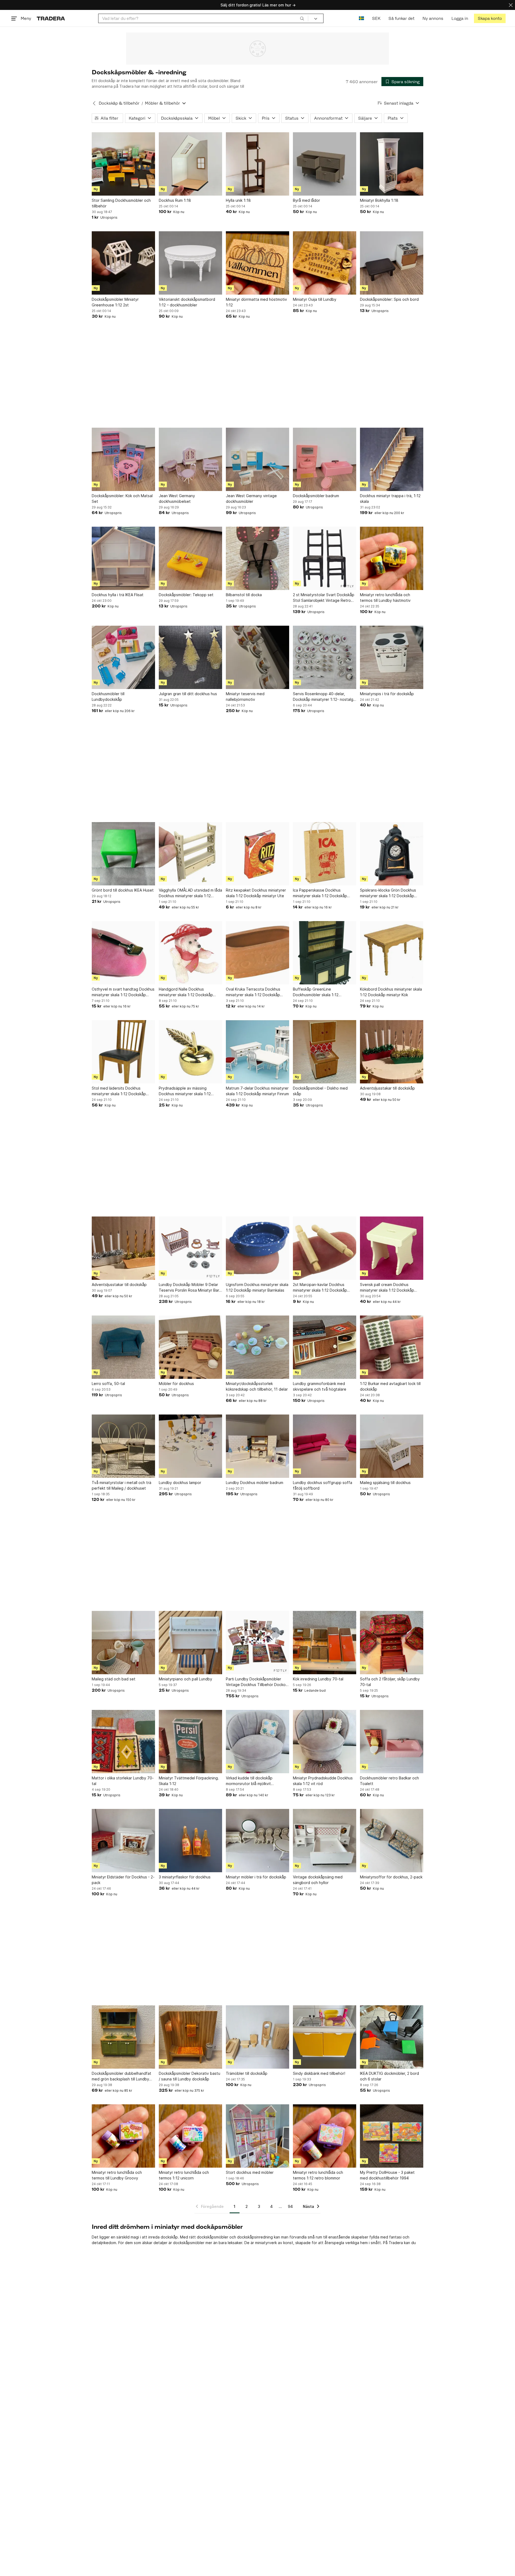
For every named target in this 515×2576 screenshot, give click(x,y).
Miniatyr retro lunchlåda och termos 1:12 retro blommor (318, 2175)
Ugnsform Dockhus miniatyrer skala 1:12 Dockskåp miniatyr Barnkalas (257, 1287)
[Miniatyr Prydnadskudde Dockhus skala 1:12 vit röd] (325, 1742)
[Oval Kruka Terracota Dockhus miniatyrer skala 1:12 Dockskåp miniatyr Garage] (257, 953)
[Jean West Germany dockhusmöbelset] (190, 459)
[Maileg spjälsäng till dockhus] (392, 1446)
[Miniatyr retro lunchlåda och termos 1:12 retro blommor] (325, 2136)
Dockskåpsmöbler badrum (316, 496)
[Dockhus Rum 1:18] (190, 164)
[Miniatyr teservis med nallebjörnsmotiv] (257, 657)
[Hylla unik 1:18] (257, 164)
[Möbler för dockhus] (190, 1347)
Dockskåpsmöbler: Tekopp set (186, 595)
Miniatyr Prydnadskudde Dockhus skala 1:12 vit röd (323, 1781)
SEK (376, 18)
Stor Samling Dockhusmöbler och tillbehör (121, 203)
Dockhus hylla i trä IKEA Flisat (118, 595)
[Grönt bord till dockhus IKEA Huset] (123, 854)
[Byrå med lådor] (325, 164)
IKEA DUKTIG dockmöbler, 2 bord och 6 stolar (389, 2076)
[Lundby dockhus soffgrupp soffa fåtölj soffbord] (325, 1446)
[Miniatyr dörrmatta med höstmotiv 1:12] (257, 263)
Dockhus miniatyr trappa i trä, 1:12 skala (390, 499)
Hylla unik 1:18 (238, 200)
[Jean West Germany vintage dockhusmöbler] (257, 459)
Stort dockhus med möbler (250, 2172)
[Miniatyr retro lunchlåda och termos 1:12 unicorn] (190, 2136)
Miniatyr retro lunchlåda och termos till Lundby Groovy (117, 2175)
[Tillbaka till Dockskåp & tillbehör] (94, 103)
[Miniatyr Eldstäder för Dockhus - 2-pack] (123, 1841)
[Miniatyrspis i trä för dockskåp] (392, 657)
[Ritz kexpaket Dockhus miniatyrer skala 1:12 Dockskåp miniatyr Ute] (257, 854)
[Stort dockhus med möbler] (257, 2136)
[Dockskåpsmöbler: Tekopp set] (190, 558)
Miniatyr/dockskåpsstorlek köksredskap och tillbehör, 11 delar (257, 1386)
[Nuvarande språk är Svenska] (361, 18)
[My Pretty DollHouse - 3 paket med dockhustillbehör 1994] (392, 2136)
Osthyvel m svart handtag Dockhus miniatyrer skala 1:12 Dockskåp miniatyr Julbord (123, 992)
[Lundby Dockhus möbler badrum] (257, 1446)
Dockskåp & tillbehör (119, 103)
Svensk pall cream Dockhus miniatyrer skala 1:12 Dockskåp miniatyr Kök (387, 1288)
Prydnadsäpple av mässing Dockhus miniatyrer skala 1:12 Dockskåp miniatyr (185, 1091)
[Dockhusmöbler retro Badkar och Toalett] (392, 1742)
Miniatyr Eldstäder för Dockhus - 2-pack (123, 1880)
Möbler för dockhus (176, 1384)
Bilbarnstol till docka (244, 595)
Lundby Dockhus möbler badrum (255, 1483)
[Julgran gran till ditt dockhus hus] (190, 657)
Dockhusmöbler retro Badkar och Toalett (389, 1781)
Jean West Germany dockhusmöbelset (177, 499)
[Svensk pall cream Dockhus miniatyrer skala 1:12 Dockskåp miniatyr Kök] (392, 1248)
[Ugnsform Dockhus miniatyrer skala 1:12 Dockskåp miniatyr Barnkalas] (257, 1248)
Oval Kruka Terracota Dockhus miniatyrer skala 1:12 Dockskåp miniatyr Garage (253, 992)
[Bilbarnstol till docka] (257, 558)
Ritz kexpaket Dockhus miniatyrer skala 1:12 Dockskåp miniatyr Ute (256, 893)
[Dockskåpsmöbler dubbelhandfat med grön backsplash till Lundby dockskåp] (123, 2037)
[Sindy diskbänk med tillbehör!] (325, 2037)
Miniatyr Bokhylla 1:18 (379, 200)
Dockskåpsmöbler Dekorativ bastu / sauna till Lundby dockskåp (190, 2076)
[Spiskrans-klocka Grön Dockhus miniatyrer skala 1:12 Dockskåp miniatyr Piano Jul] (392, 854)
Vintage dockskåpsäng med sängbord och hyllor (318, 1880)
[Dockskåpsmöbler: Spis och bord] (392, 263)
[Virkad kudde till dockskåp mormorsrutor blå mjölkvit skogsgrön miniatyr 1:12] (257, 1742)
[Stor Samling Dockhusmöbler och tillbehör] (123, 164)
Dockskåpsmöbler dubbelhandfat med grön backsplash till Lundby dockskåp (122, 2076)
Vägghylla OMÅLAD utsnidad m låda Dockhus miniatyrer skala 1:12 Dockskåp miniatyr (190, 893)
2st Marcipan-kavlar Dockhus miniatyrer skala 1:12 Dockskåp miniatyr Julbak (320, 1288)
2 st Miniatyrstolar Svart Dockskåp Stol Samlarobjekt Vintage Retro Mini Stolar (324, 598)
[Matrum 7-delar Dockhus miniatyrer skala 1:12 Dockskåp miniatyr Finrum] (257, 1052)
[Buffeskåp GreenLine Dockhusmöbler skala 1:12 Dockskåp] (325, 953)
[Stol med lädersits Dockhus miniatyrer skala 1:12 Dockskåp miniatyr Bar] (123, 1052)
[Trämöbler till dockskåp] (257, 2037)
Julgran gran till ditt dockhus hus (188, 694)
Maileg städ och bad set (114, 1679)
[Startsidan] (51, 18)
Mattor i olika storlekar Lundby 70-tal (123, 1781)
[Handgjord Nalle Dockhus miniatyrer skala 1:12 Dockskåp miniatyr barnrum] (190, 953)
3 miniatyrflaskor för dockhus (185, 1877)
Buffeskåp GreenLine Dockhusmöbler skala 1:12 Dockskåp (316, 992)
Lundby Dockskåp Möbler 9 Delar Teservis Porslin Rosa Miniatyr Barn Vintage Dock (190, 1288)
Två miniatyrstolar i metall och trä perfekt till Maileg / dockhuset (122, 1485)
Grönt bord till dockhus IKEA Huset (123, 890)
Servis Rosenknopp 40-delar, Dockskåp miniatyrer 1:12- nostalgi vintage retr (323, 697)
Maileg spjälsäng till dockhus (385, 1483)
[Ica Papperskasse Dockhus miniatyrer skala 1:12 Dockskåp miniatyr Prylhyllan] (325, 854)
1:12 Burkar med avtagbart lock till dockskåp (390, 1386)
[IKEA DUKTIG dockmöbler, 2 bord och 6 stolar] (392, 2037)
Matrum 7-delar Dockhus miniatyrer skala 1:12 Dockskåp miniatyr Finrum (257, 1091)
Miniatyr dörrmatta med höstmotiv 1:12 (256, 302)
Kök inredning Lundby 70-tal (318, 1679)
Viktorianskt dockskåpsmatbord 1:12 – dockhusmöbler (187, 302)
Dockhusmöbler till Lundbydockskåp (108, 697)
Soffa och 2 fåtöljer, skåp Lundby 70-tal (390, 1682)
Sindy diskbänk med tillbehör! (319, 2073)
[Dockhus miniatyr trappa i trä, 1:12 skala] (392, 459)
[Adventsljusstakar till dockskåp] (392, 1052)
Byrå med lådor (306, 200)
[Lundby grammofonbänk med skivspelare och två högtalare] (325, 1347)
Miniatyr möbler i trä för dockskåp (256, 1877)
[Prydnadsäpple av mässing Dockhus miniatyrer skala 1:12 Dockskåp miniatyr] (190, 1052)
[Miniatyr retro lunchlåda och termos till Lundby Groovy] (123, 2136)
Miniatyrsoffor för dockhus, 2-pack (391, 1877)
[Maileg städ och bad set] (123, 1643)
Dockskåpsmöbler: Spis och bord (389, 299)
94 (290, 2206)
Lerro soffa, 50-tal (108, 1384)
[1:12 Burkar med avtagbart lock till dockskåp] (392, 1347)
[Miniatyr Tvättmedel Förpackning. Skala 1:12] (190, 1742)
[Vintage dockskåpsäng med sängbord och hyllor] (325, 1841)
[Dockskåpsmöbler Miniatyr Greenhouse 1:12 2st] (123, 263)
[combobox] (203, 18)
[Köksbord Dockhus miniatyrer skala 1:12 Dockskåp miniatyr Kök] (392, 953)
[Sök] (302, 18)
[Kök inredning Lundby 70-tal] (325, 1643)
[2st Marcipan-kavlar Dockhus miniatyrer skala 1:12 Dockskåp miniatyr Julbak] (325, 1248)
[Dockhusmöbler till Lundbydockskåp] (123, 657)
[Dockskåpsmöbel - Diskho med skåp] (325, 1052)
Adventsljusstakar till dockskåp (387, 1088)
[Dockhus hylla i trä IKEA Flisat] (123, 558)
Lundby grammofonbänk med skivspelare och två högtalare (320, 1386)
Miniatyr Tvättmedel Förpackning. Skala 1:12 (189, 1781)
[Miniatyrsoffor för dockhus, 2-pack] (392, 1841)
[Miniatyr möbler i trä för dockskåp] (257, 1841)
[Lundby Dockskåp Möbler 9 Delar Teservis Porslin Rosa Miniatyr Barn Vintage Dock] (190, 1248)
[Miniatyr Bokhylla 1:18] (392, 164)
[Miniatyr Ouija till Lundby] (325, 263)
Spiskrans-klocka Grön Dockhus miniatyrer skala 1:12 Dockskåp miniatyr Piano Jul (388, 893)
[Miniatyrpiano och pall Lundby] (190, 1643)
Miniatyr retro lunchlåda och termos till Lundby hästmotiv (385, 598)
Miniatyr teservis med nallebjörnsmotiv (245, 697)
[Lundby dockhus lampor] (190, 1446)
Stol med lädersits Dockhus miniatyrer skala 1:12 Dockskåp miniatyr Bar (119, 1091)
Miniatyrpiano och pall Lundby (185, 1679)
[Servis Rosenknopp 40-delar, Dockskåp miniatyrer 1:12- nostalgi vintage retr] (325, 657)
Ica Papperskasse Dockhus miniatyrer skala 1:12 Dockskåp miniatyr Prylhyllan (320, 893)
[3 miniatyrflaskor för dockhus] (190, 1841)
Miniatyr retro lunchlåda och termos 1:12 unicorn (184, 2175)
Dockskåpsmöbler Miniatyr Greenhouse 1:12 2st (115, 302)
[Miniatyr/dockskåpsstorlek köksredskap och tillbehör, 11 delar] (257, 1347)
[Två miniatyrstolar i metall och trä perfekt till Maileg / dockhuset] (123, 1446)
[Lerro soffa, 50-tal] (123, 1347)
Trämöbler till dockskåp (247, 2073)
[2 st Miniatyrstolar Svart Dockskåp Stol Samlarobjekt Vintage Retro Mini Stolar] (325, 558)
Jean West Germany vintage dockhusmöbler (251, 499)
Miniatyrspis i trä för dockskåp (387, 694)
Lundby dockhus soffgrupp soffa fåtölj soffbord (323, 1485)
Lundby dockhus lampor (180, 1483)
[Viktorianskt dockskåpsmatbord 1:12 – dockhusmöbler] (190, 263)
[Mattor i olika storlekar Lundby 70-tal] (123, 1742)
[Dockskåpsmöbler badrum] (325, 459)
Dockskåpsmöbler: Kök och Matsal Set (122, 499)
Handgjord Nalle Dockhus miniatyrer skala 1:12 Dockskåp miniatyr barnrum (186, 992)
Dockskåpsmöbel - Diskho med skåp (320, 1091)
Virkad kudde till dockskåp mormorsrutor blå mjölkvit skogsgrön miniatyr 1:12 (249, 1781)
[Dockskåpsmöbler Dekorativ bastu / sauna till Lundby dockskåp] (190, 2037)
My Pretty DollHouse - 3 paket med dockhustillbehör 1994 (387, 2175)
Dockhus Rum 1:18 (175, 200)
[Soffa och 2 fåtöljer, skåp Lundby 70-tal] (392, 1643)
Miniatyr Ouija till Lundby (315, 299)
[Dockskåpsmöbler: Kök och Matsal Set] (123, 459)
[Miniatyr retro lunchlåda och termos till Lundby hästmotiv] (392, 558)
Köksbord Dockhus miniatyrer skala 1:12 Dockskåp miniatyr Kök (391, 992)
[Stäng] (511, 5)
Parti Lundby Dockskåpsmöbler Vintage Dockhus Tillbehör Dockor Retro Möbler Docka (256, 1682)
